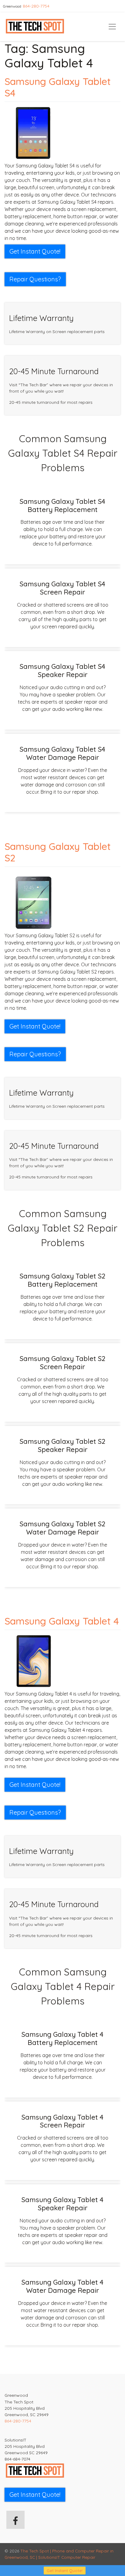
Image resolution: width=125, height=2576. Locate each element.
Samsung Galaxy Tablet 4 (62, 1621)
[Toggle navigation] (112, 27)
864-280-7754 (36, 6)
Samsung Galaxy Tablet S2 (58, 852)
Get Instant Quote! (65, 2571)
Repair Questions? (35, 279)
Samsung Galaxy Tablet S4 (58, 87)
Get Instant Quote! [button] (35, 251)
